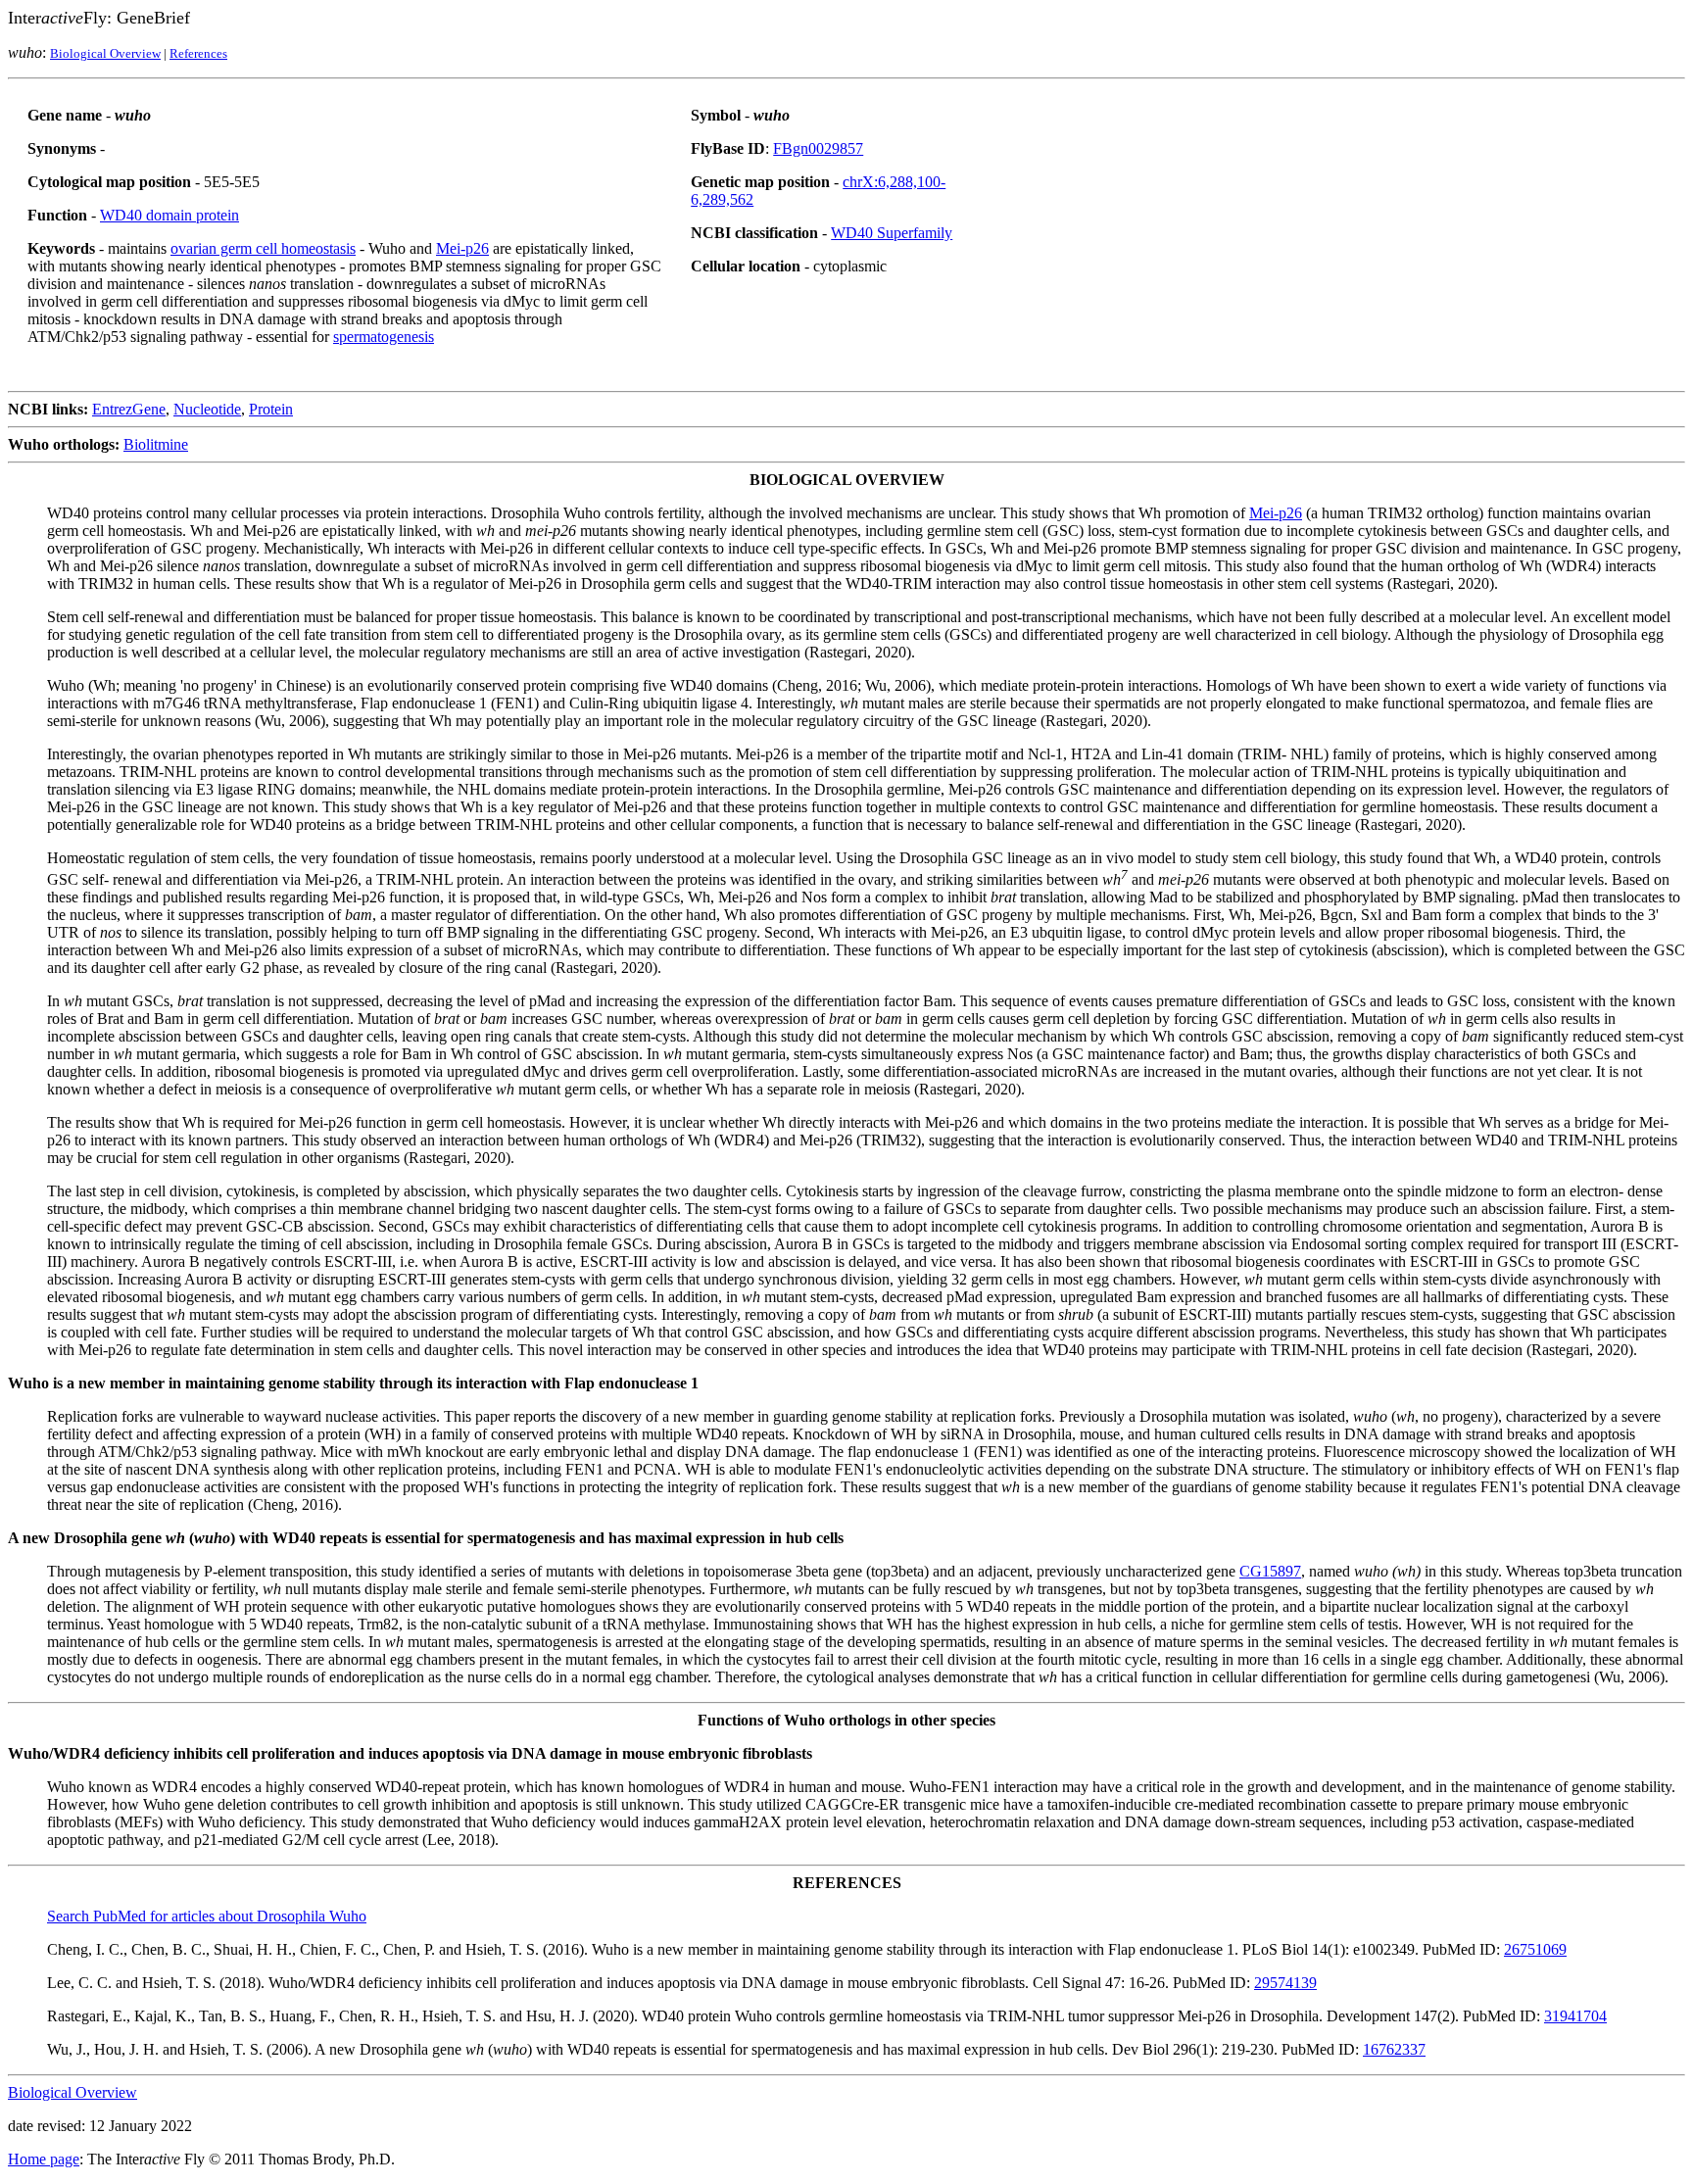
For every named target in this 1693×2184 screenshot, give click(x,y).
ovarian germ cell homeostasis (263, 248)
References (198, 53)
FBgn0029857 (818, 148)
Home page (44, 2159)
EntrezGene (129, 409)
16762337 (1394, 2049)
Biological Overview (105, 53)
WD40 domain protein (169, 215)
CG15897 (1270, 1571)
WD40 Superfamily (892, 233)
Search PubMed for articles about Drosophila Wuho (207, 1916)
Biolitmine (156, 444)
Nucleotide (207, 409)
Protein (271, 409)
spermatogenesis (384, 337)
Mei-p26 (462, 248)
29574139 (1285, 1983)
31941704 (1575, 2016)
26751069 (1535, 1949)
